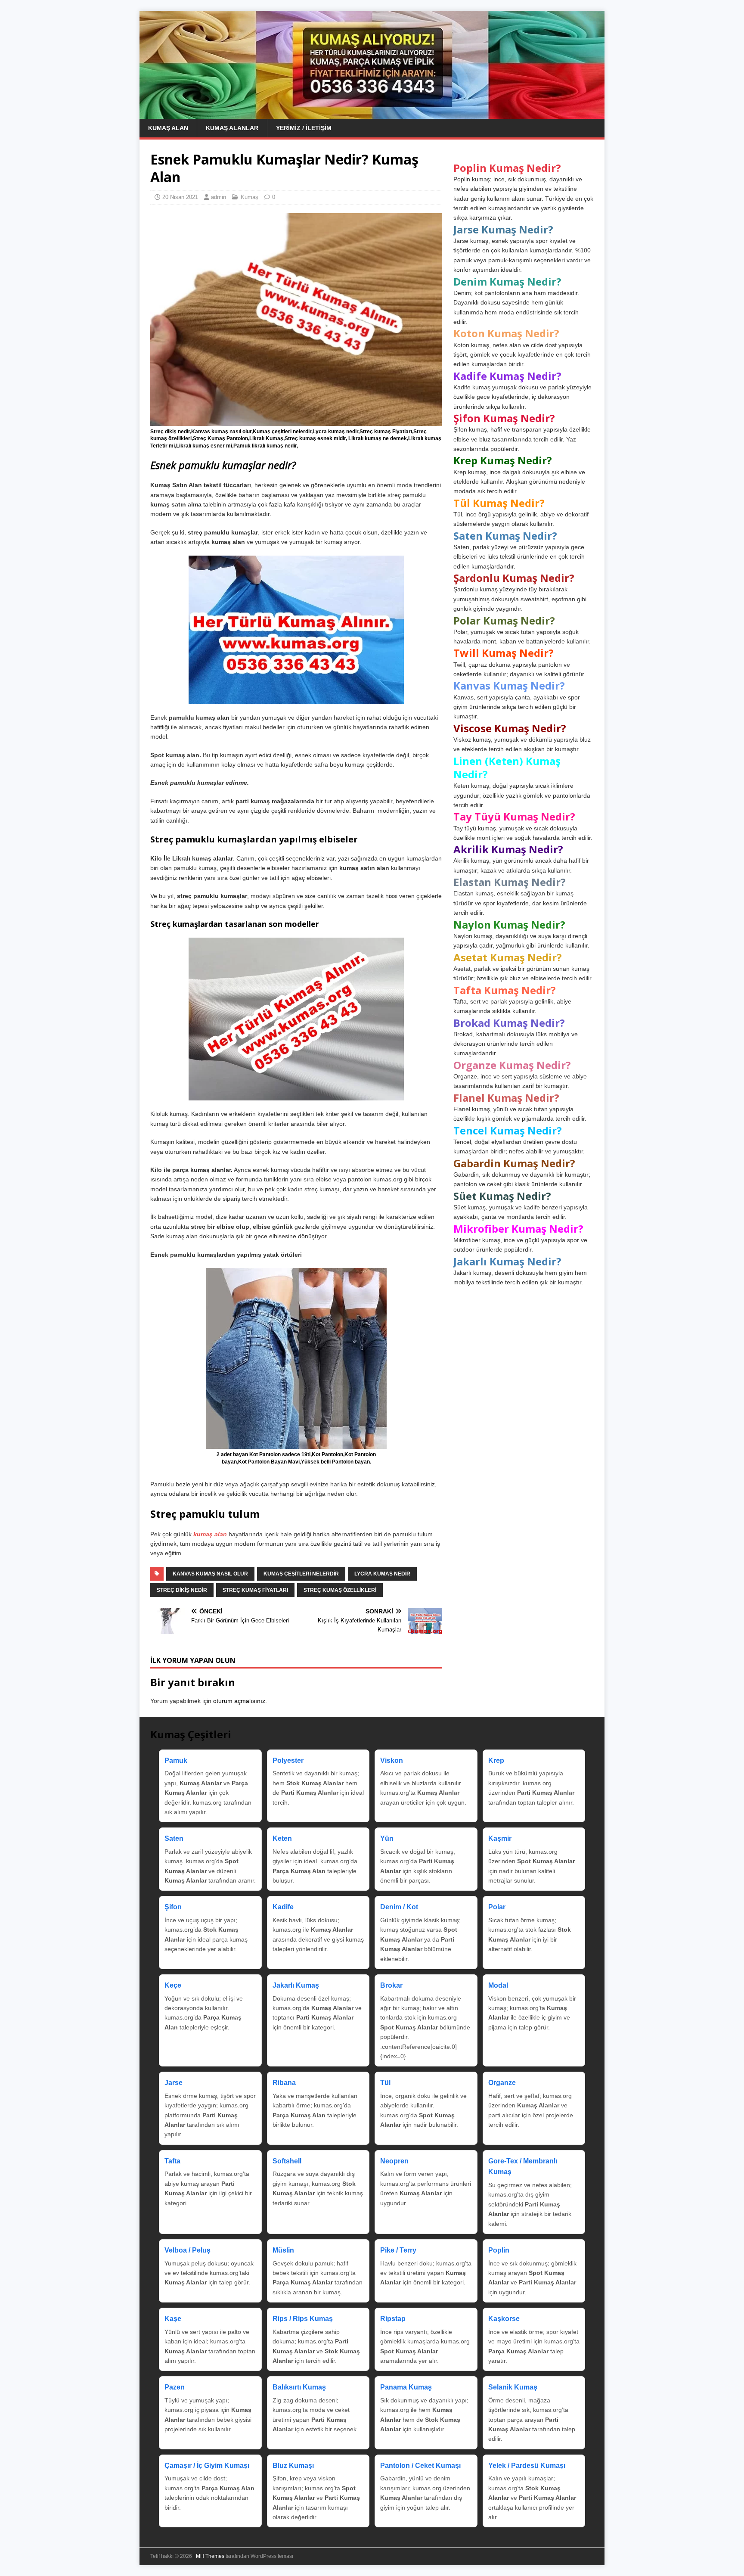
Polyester (288, 1760)
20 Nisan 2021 (180, 197)
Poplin (499, 2250)
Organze (502, 2083)
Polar (497, 1907)
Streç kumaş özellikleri (340, 1590)
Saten (174, 1838)
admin (219, 197)
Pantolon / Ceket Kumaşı (420, 2466)
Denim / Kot (399, 1907)
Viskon (392, 1760)
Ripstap (393, 2319)
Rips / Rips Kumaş (303, 2319)
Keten (282, 1838)
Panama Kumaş (406, 2387)
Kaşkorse (504, 2319)
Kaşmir (500, 1838)
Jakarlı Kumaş (296, 1985)
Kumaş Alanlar (232, 128)
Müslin (283, 2250)
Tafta (172, 2161)
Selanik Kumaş (513, 2387)
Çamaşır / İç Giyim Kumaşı (207, 2466)
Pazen (175, 2387)
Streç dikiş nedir (182, 1590)
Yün (387, 1838)
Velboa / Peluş (188, 2250)
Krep (496, 1760)
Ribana (284, 2083)
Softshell (287, 2161)
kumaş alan (211, 1534)
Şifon (173, 1907)
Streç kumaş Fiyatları (255, 1590)
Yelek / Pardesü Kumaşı (527, 2466)
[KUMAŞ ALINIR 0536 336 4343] (372, 114)
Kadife (283, 1907)
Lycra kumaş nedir (382, 1574)
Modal (498, 1985)
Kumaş (250, 197)
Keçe (173, 1985)
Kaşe (173, 2319)
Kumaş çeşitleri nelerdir (301, 1574)
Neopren (394, 2161)
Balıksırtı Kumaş (299, 2387)
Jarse (174, 2083)
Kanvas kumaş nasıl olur (210, 1574)
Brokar (391, 1985)
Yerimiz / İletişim (304, 128)
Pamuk (176, 1760)
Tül (385, 2083)
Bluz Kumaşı (293, 2466)
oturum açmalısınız (239, 1701)
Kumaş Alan (168, 128)
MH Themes (210, 2556)
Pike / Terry (398, 2250)
